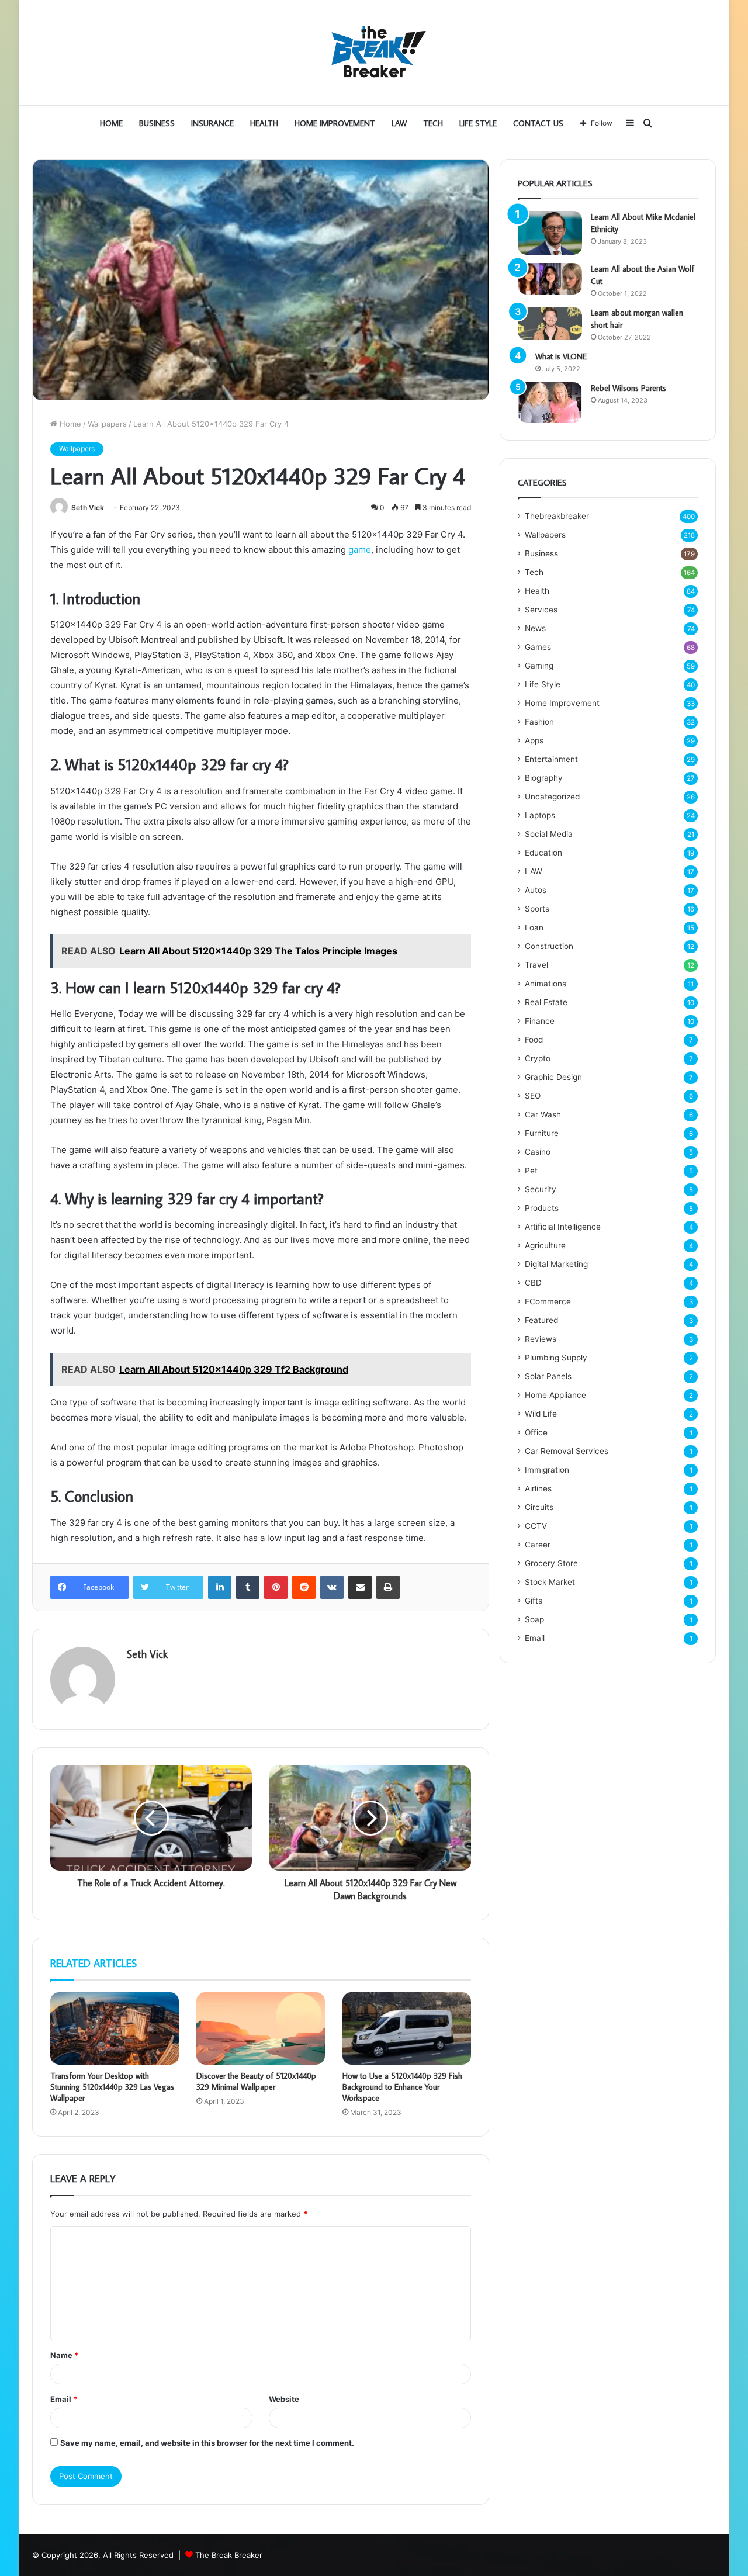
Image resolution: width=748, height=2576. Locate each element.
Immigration (547, 1470)
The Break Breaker (229, 2555)
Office (536, 1432)
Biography (544, 778)
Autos (536, 890)
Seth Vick (88, 508)
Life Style (478, 123)
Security (541, 1189)
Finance (540, 1021)
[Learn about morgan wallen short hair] (550, 324)
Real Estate (546, 1002)
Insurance (212, 123)
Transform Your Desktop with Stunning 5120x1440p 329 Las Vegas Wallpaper (112, 2087)
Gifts (534, 1601)
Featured (541, 1320)
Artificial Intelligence (563, 1227)
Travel (536, 965)
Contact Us (538, 123)
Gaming (539, 666)
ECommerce (548, 1301)
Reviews (541, 1339)
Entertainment (551, 759)
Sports (537, 909)
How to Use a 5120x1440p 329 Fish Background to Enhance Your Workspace (402, 2087)
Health (264, 123)
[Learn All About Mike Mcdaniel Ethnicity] (550, 233)
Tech (433, 123)
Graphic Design (553, 1077)
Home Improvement (335, 123)
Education (543, 853)
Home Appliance (555, 1395)
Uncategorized (552, 797)
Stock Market (550, 1582)
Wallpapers (107, 424)
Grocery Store (551, 1563)
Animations (546, 984)
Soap (534, 1619)
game (360, 550)
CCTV (536, 1526)
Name (64, 2355)
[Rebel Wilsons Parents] (550, 402)
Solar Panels (548, 1376)
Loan (534, 927)
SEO (533, 1096)
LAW (399, 123)
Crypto (538, 1058)
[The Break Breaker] (374, 53)
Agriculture (545, 1245)
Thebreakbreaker (557, 516)
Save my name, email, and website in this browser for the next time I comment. (207, 2443)
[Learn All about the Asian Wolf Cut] (550, 279)
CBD (533, 1283)
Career (538, 1545)
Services (541, 610)
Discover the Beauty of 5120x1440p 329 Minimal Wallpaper (256, 2081)
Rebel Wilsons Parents (628, 388)
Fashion (539, 722)
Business (157, 123)
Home (111, 123)
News (535, 628)
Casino (538, 1152)
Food (534, 1040)
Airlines (538, 1488)
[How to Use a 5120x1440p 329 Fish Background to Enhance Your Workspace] (407, 2028)
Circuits (539, 1507)
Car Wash (543, 1114)
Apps (534, 740)
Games (538, 647)
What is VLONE (561, 356)
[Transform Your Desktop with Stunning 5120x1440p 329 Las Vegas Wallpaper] (115, 2028)
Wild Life (541, 1414)
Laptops (540, 815)
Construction (549, 946)
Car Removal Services (567, 1451)
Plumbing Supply (556, 1358)
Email (64, 2399)
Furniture (542, 1133)
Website (284, 2399)
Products (542, 1208)
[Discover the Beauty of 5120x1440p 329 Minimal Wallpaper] (261, 2028)
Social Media (549, 834)
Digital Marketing (556, 1264)
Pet (531, 1171)
